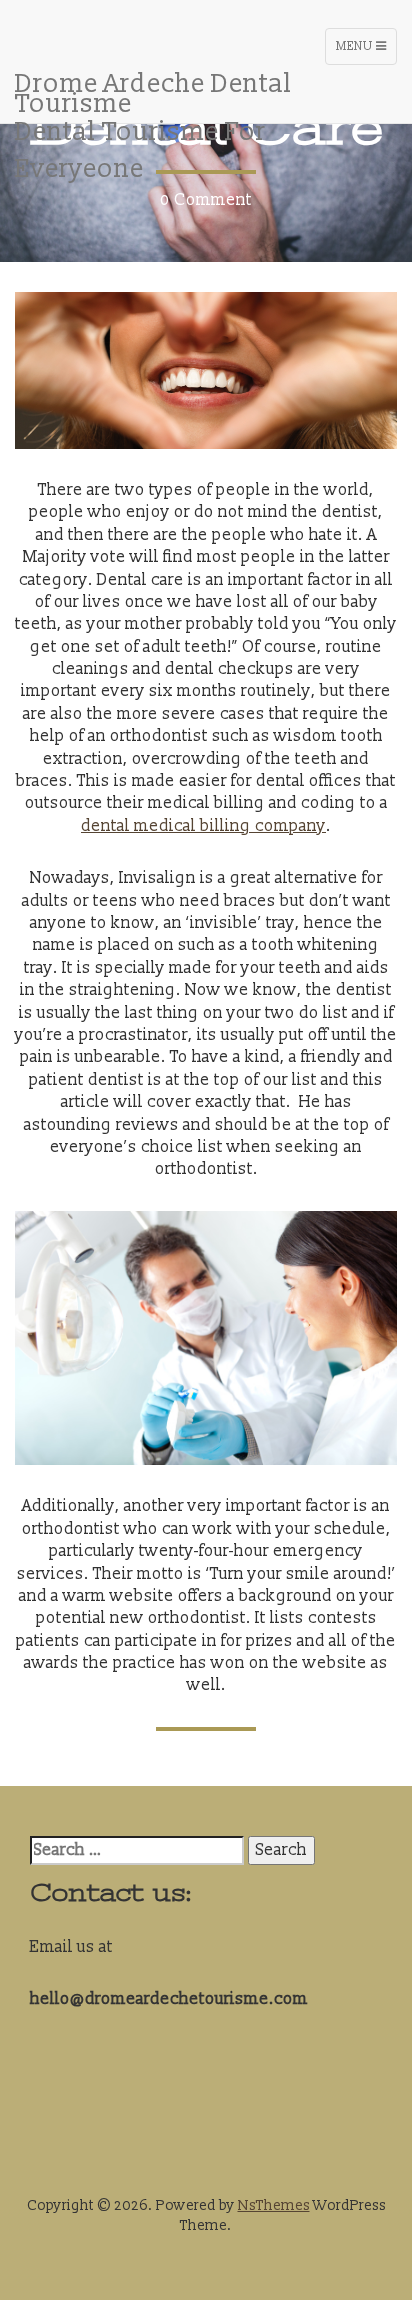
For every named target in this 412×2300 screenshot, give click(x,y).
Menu (366, 51)
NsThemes (274, 2205)
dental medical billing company (203, 826)
